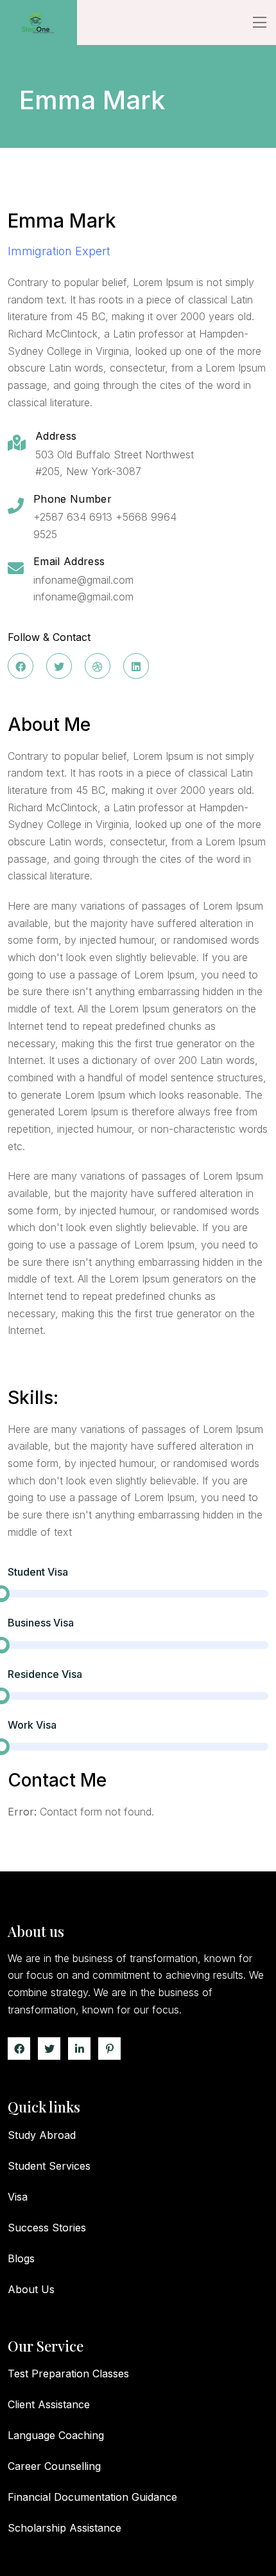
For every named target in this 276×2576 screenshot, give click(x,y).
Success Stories (47, 2228)
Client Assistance (49, 2404)
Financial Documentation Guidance (92, 2497)
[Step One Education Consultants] (39, 23)
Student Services (49, 2166)
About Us (31, 2289)
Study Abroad (42, 2135)
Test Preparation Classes (68, 2373)
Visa (18, 2197)
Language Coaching (56, 2435)
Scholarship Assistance (65, 2528)
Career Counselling (54, 2466)
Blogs (21, 2258)
